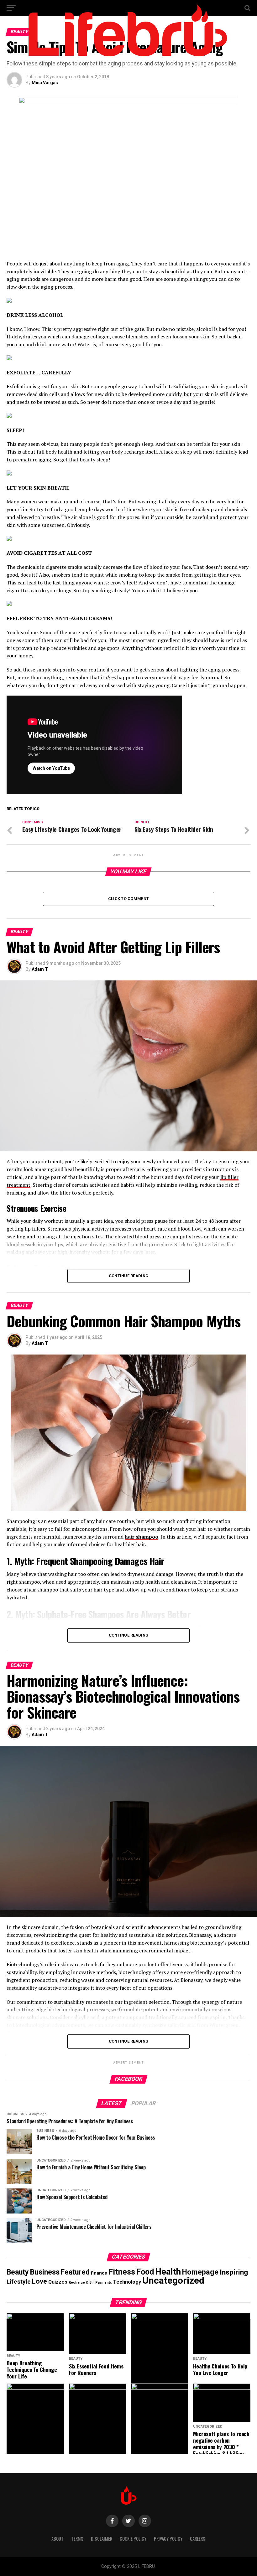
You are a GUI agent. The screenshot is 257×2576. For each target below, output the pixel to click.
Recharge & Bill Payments (90, 2283)
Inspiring (234, 2272)
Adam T (40, 969)
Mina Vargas (45, 83)
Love (39, 2281)
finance (99, 2273)
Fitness (122, 2272)
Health (168, 2272)
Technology (127, 2282)
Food (145, 2272)
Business (45, 2272)
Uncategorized (173, 2280)
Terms (77, 2539)
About (58, 2539)
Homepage (200, 2272)
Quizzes (58, 2282)
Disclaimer (102, 2539)
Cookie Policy (133, 2539)
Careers (198, 2539)
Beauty (18, 2272)
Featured (75, 2272)
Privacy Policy (168, 2539)
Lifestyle (19, 2282)
